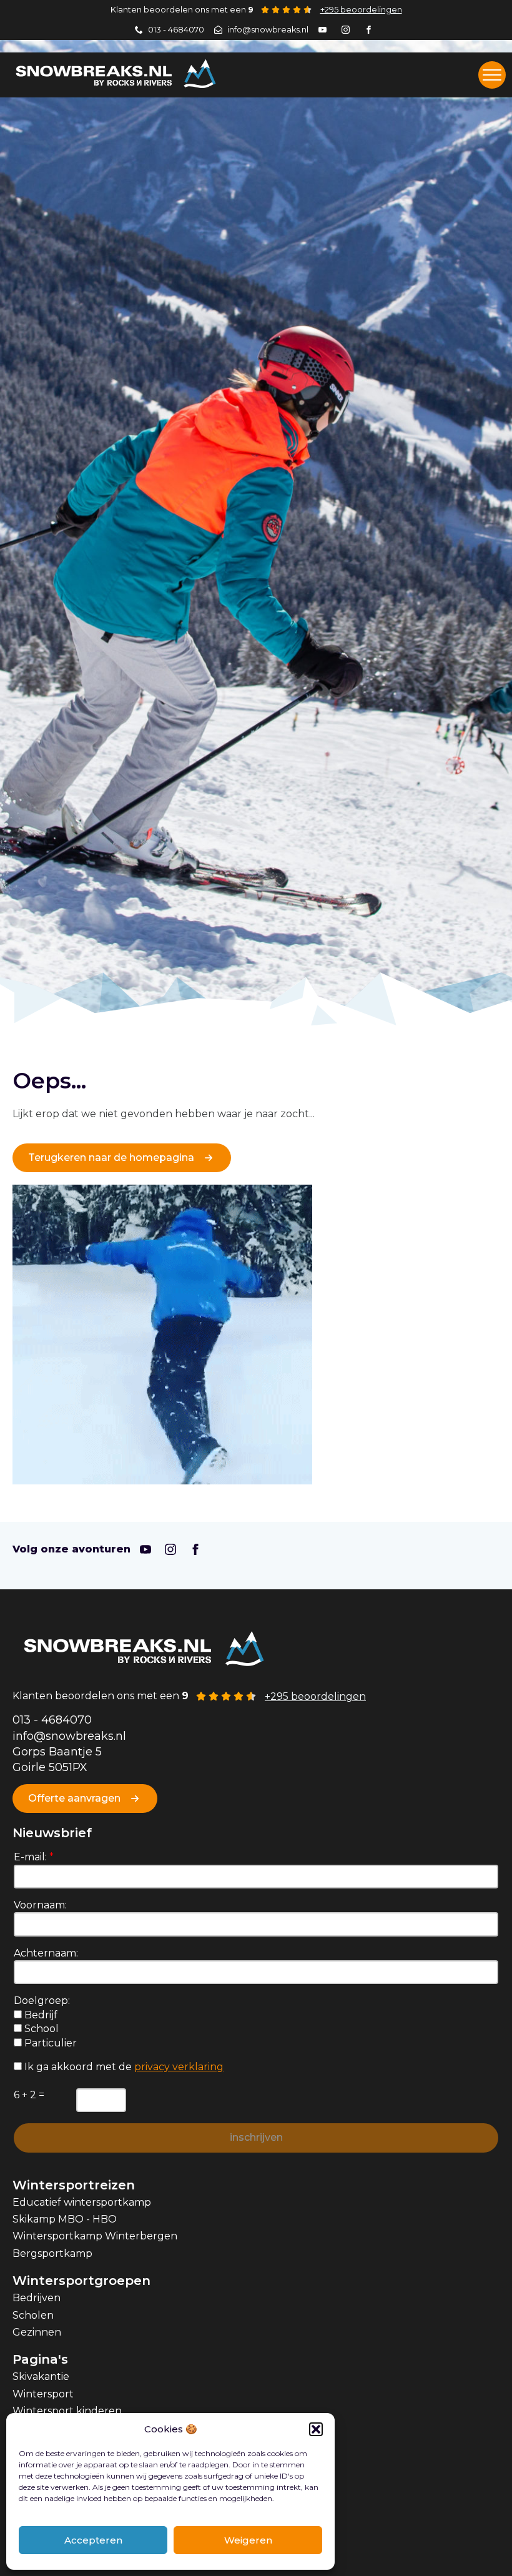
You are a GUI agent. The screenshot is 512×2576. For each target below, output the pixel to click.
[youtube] (145, 1549)
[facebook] (195, 1549)
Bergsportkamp (52, 2253)
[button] (316, 2429)
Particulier (49, 2043)
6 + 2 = (29, 2095)
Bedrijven (37, 2298)
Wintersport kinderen (67, 2411)
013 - (27, 1720)
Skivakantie (41, 2376)
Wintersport (43, 2394)
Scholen (33, 2315)
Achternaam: (46, 1953)
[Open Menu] (492, 75)
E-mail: (34, 1857)
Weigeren (248, 2540)
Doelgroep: (42, 2001)
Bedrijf (40, 2015)
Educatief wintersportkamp (82, 2202)
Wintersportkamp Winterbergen (95, 2236)
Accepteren (93, 2540)
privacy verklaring (179, 2067)
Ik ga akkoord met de (123, 2067)
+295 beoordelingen (361, 10)
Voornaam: (40, 1905)
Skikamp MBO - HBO (65, 2219)
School (40, 2029)
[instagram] (170, 1549)
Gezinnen (37, 2332)
